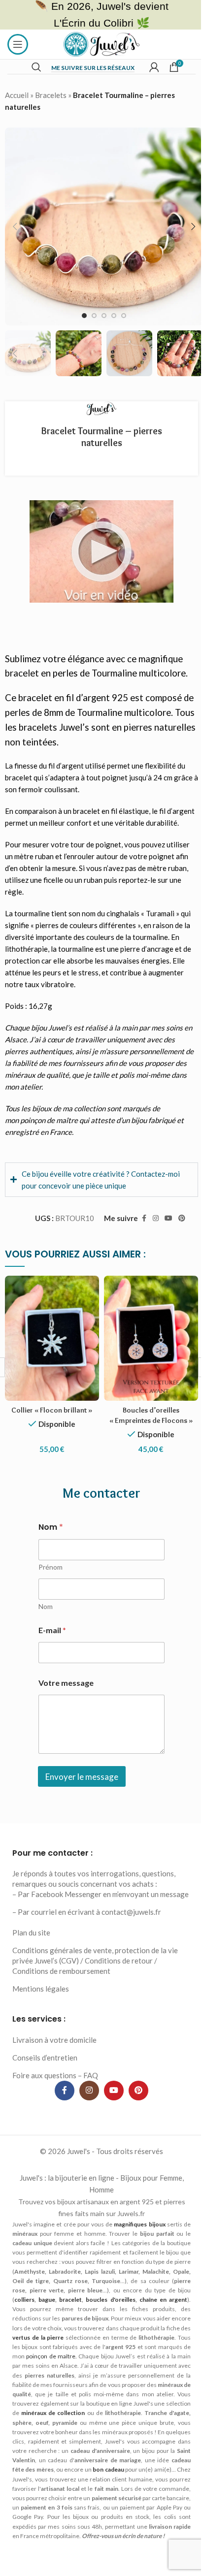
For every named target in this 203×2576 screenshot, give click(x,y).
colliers (58, 2321)
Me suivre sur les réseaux (93, 68)
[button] (15, 226)
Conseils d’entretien (45, 2079)
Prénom (49, 1578)
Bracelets (51, 95)
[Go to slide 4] (114, 316)
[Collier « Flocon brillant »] (50, 1342)
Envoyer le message (80, 1788)
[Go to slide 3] (104, 316)
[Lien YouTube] (161, 1224)
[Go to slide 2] (94, 316)
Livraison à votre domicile (54, 2061)
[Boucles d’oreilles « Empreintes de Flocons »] (146, 1342)
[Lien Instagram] (148, 1224)
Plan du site (31, 1955)
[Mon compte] (154, 67)
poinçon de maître (49, 1120)
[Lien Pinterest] (174, 1224)
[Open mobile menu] (18, 44)
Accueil (17, 95)
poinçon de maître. (102, 2378)
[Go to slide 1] (84, 316)
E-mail (51, 1641)
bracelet (101, 2321)
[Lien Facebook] (136, 1224)
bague (79, 2321)
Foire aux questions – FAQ (55, 2097)
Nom (44, 1618)
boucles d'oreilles (139, 2321)
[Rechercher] (36, 67)
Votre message (65, 1694)
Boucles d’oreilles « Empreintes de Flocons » (146, 1422)
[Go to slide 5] (124, 316)
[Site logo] (102, 43)
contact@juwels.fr (131, 1934)
